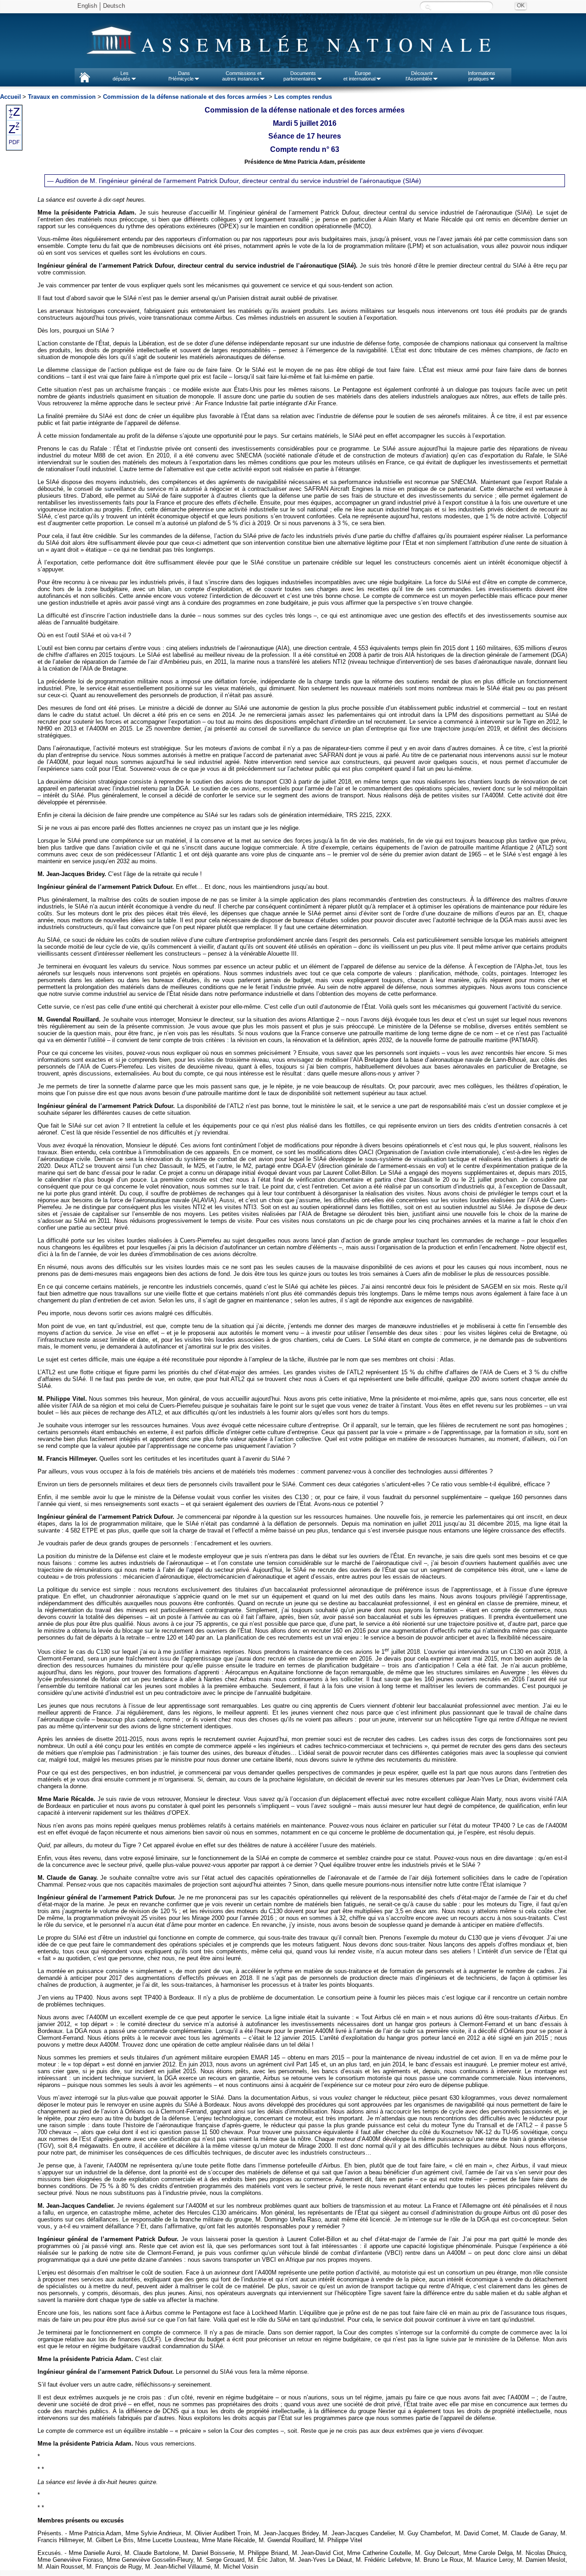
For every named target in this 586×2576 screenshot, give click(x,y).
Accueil (11, 97)
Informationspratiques (482, 76)
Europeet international (359, 76)
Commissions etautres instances (242, 76)
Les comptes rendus (303, 97)
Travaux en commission (62, 97)
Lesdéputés (122, 76)
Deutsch (114, 6)
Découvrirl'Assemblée (419, 76)
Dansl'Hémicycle (181, 76)
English (87, 6)
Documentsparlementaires (300, 76)
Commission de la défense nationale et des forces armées (185, 97)
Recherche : (428, 7)
